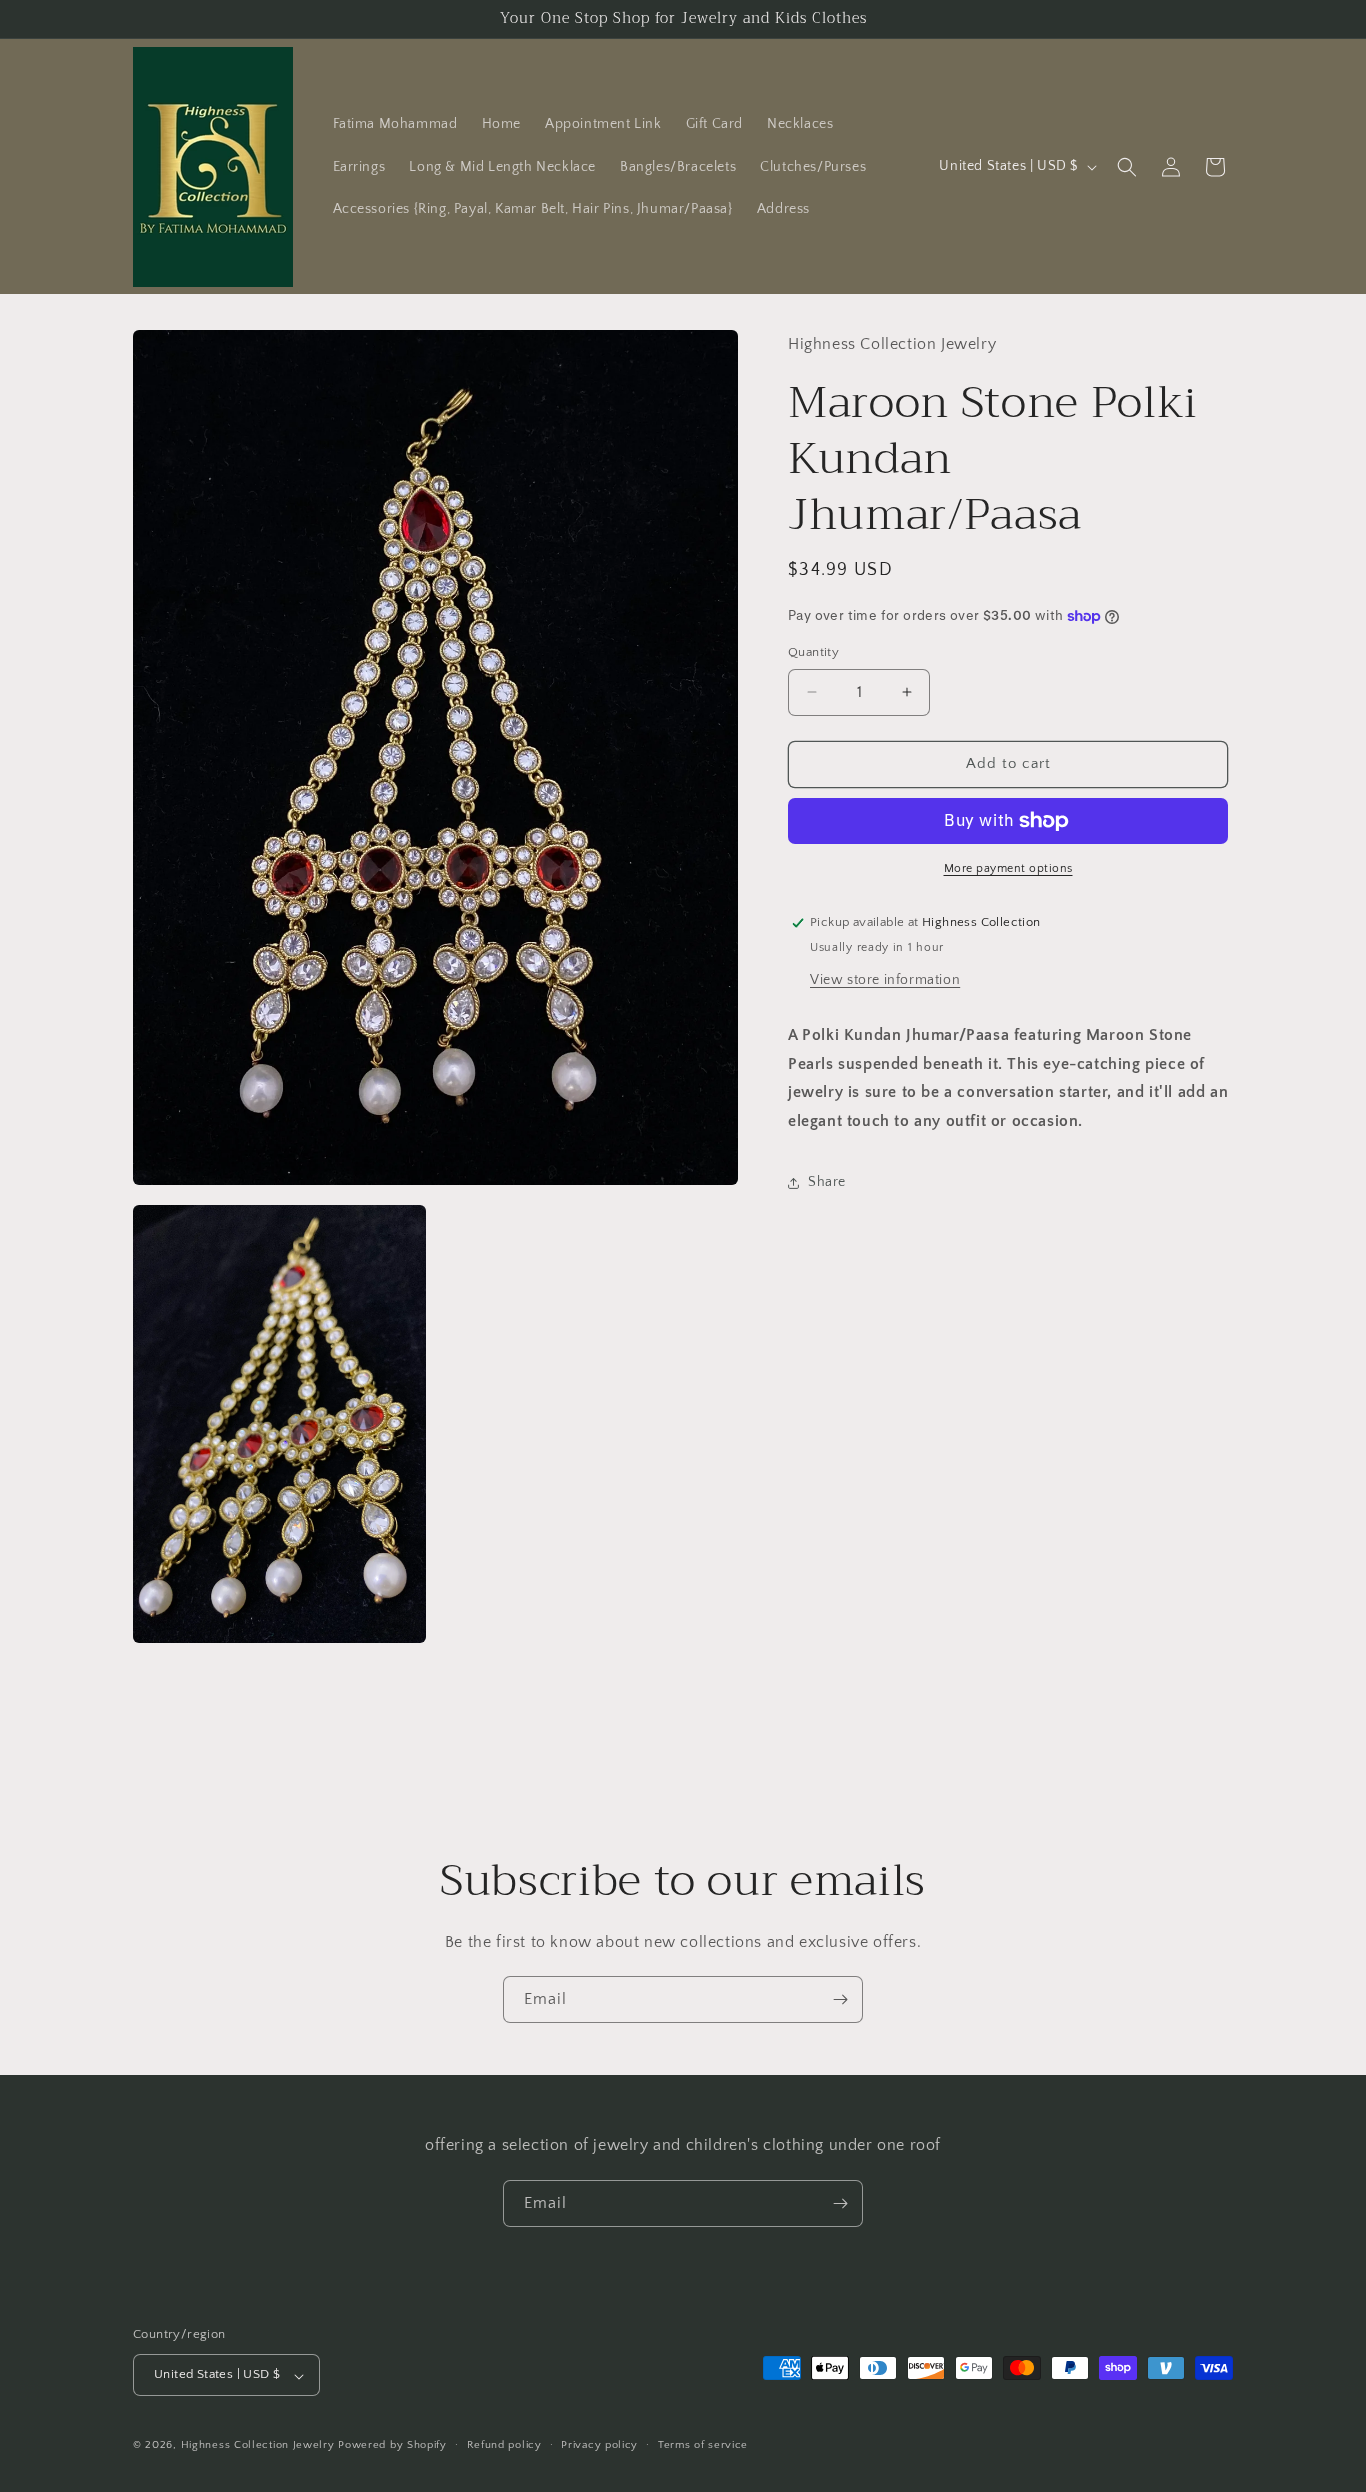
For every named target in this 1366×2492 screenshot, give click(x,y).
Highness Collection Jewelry (260, 2446)
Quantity (813, 652)
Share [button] (827, 1182)
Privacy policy (599, 2445)
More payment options (1008, 868)
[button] (1127, 167)
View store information (885, 980)
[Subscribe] (840, 1999)
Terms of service (703, 2445)
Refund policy (504, 2445)
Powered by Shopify (392, 2446)
